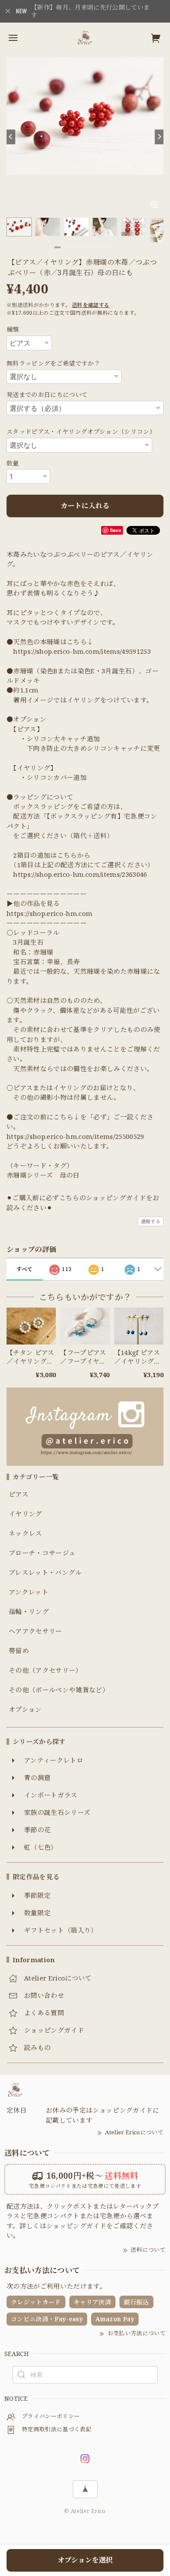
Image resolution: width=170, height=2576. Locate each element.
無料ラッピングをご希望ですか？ (53, 363)
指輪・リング (29, 1612)
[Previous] (11, 137)
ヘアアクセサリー (36, 1631)
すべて (25, 1269)
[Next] (159, 137)
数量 (13, 463)
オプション (25, 1710)
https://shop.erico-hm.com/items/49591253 (82, 651)
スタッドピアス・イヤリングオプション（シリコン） (81, 431)
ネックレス (25, 1534)
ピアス (19, 1494)
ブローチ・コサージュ (42, 1553)
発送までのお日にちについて (47, 394)
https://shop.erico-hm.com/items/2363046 (80, 874)
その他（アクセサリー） (46, 1671)
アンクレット (29, 1592)
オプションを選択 (85, 2560)
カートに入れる (85, 506)
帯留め (19, 1651)
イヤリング (25, 1514)
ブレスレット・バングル (45, 1573)
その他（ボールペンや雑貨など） (59, 1690)
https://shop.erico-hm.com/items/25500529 (75, 1136)
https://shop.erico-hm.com (50, 913)
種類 (13, 329)
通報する (151, 1221)
